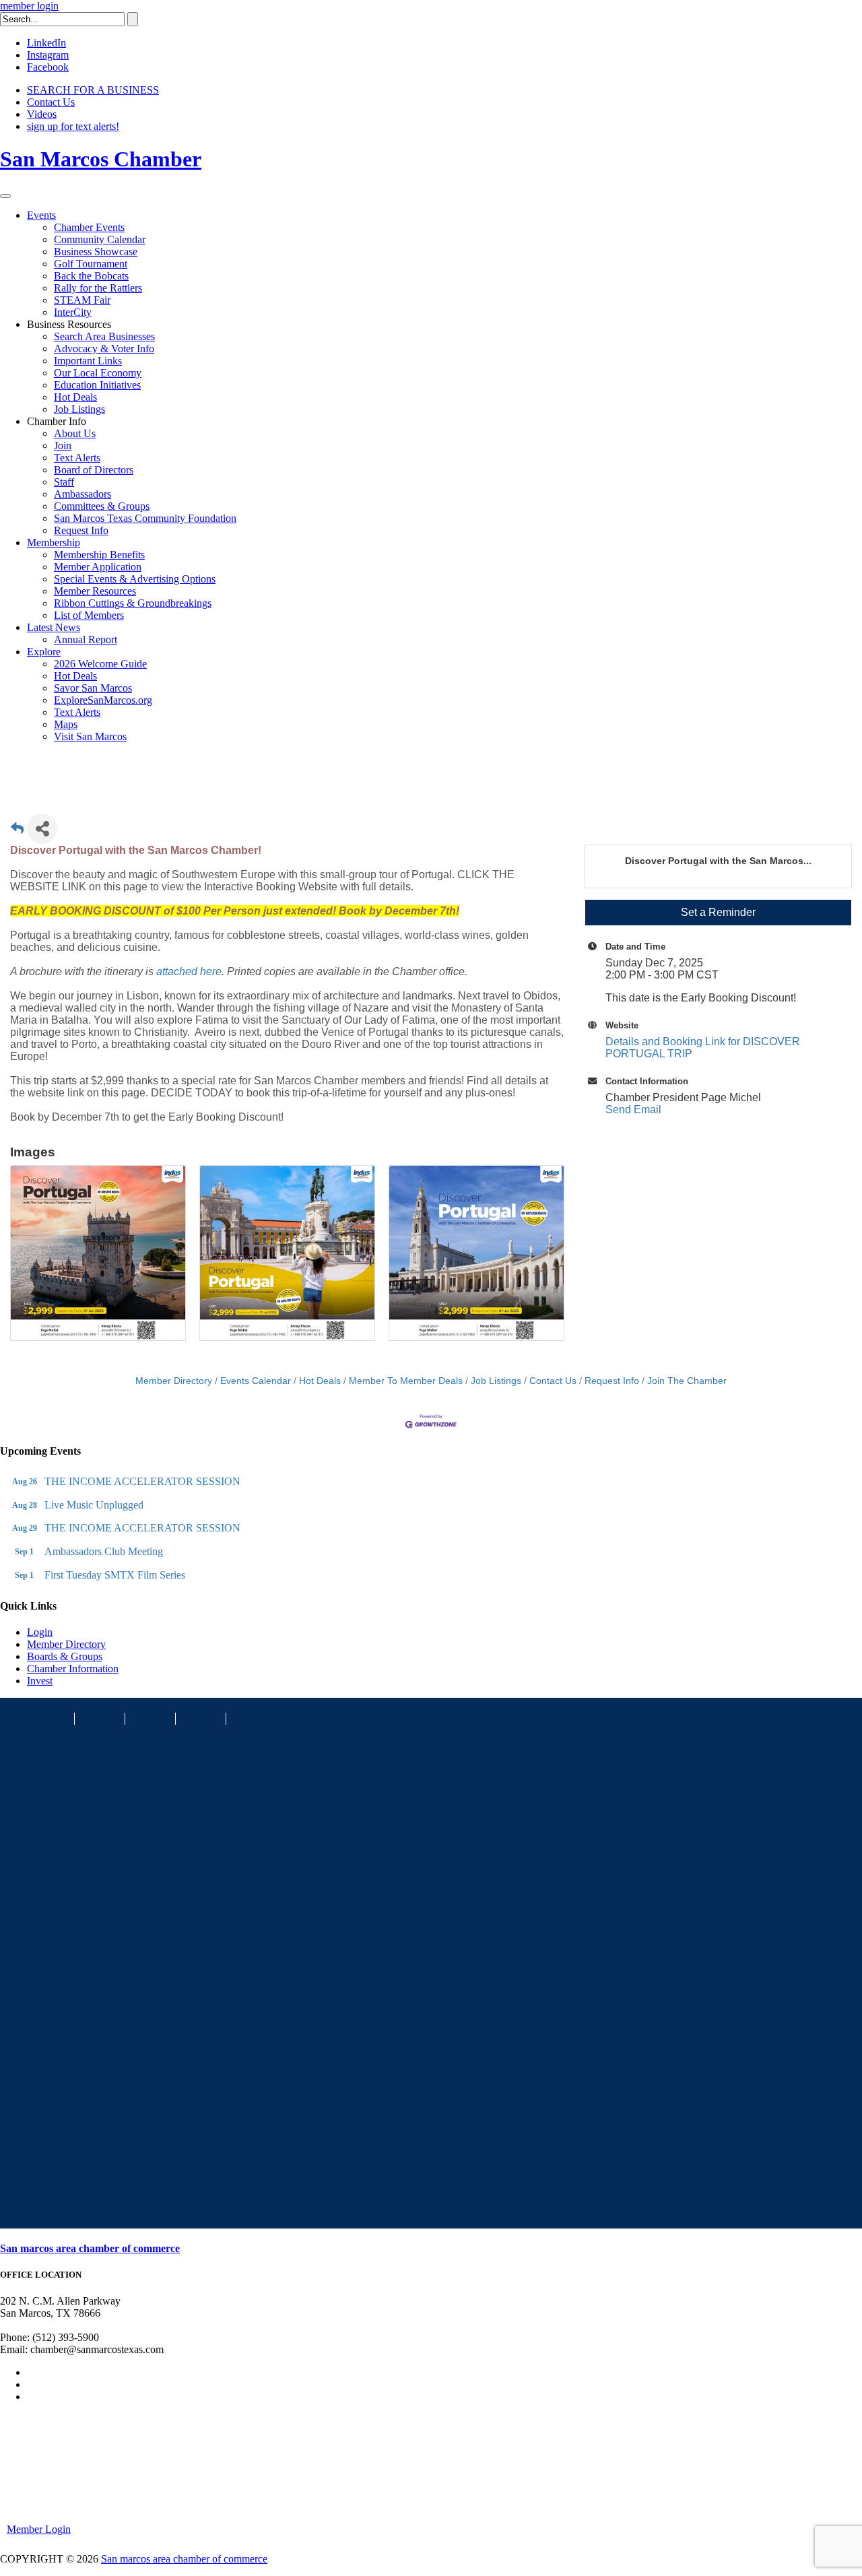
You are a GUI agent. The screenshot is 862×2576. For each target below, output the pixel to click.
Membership (54, 542)
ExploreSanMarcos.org (103, 700)
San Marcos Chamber (101, 159)
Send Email (633, 1110)
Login (40, 1632)
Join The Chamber (687, 1381)
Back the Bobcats (91, 276)
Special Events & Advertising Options (135, 579)
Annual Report (86, 639)
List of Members (89, 615)
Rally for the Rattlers (98, 288)
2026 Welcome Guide (100, 664)
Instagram (48, 55)
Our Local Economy (98, 373)
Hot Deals (75, 397)
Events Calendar (256, 1381)
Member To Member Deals (406, 1381)
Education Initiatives (97, 385)
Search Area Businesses (104, 336)
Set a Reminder (718, 912)
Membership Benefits (99, 555)
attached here (189, 971)
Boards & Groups (65, 1656)
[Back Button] (17, 833)
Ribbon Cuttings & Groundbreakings (133, 603)
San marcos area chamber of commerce (90, 2248)
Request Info (81, 530)
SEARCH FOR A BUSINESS (93, 90)
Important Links (88, 361)
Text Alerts (77, 458)
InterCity (73, 312)
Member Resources (95, 591)
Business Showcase (96, 252)
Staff (64, 482)
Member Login (39, 2529)
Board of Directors (94, 470)
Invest (40, 1681)
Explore (44, 652)
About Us (75, 433)
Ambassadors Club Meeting (104, 1551)
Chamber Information (73, 1669)
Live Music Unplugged (94, 1505)
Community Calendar (100, 239)
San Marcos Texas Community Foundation (145, 518)
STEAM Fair (82, 300)
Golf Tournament (91, 264)
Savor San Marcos (93, 688)
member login (29, 6)
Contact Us (51, 102)
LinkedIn (46, 43)
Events (41, 215)
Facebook (48, 67)
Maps (66, 724)
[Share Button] (42, 829)
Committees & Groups (102, 506)
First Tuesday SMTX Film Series (115, 1575)
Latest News (54, 627)
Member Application (98, 567)
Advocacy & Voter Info (104, 349)
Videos (42, 114)
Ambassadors (82, 494)
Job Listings (79, 409)
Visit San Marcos (90, 736)
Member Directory (174, 1381)
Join (63, 445)
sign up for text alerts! (73, 126)
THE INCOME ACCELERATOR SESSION (142, 1481)
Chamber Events (89, 227)
